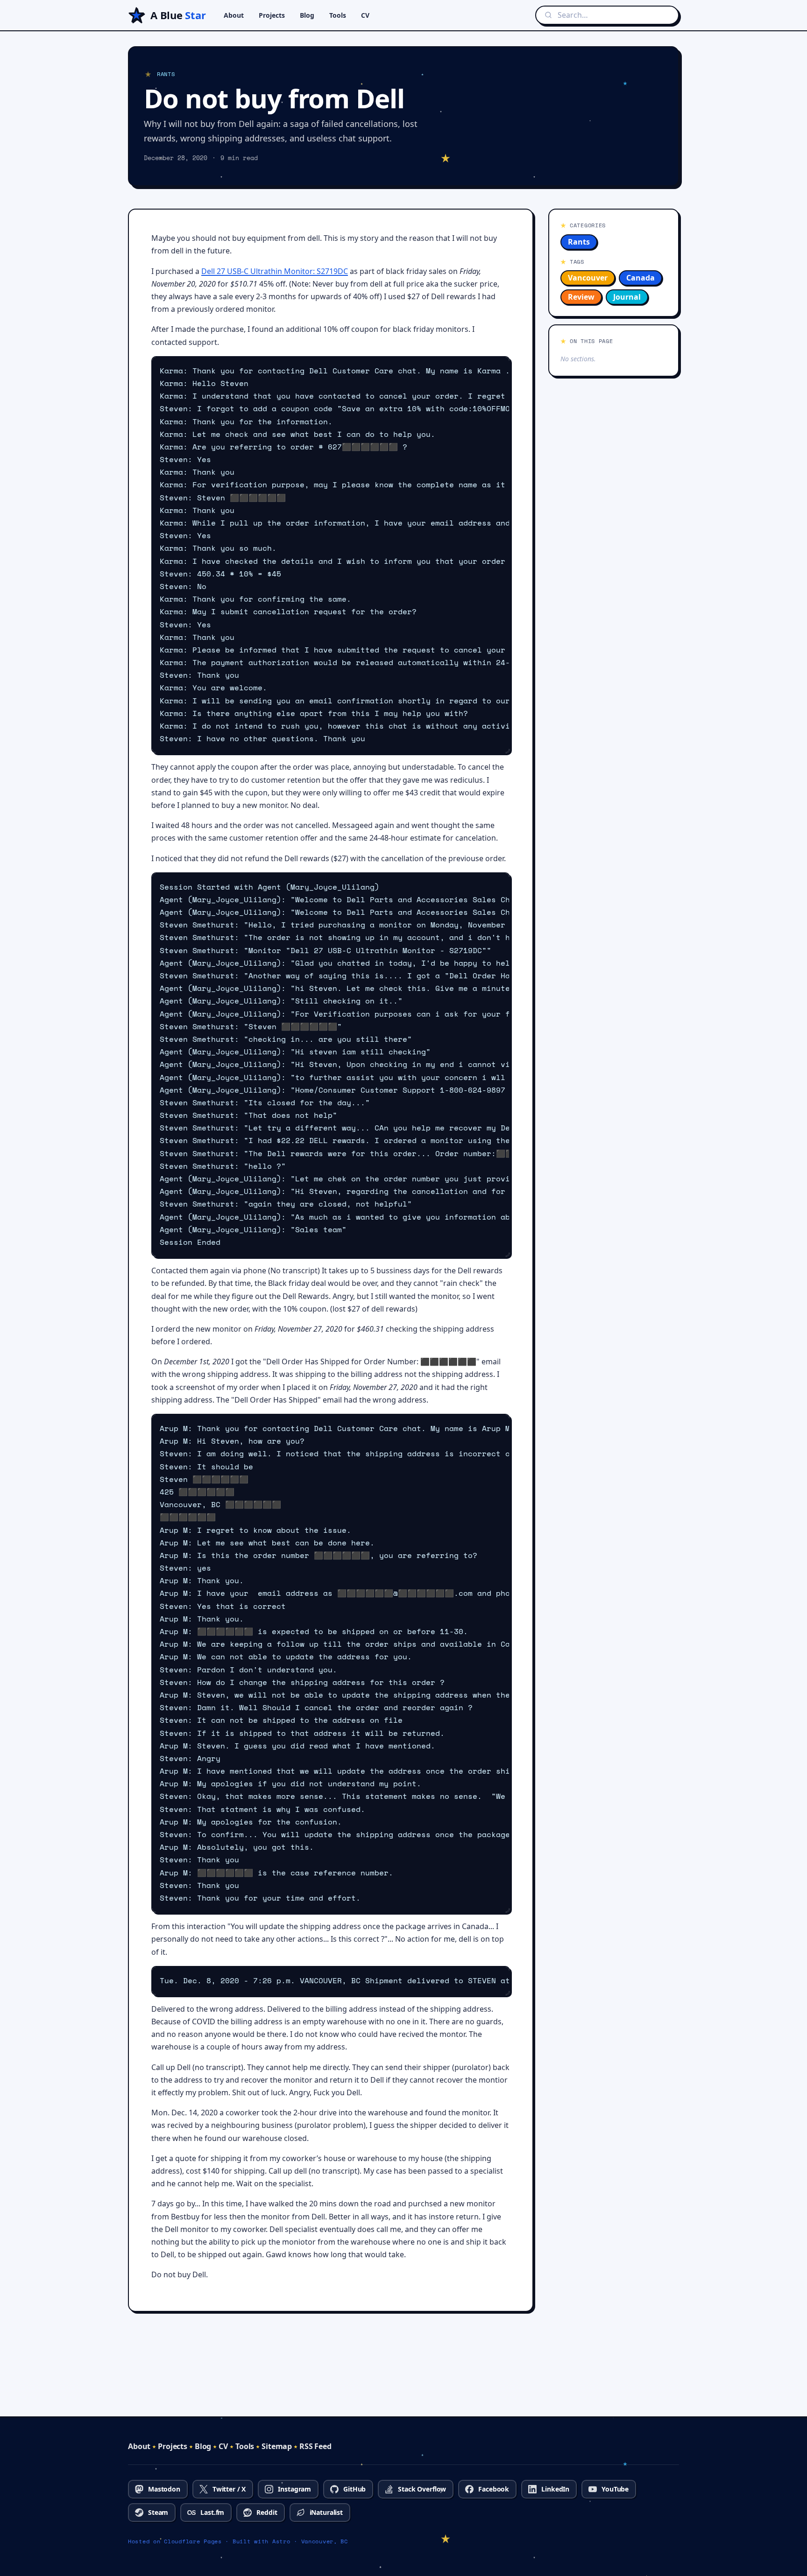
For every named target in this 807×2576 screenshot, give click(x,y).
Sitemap (277, 2446)
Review (581, 297)
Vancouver (588, 278)
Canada (641, 278)
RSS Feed (315, 2446)
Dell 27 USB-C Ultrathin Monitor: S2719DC (275, 271)
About (234, 15)
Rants (579, 242)
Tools (338, 15)
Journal (627, 297)
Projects (272, 15)
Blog (307, 15)
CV (365, 15)
